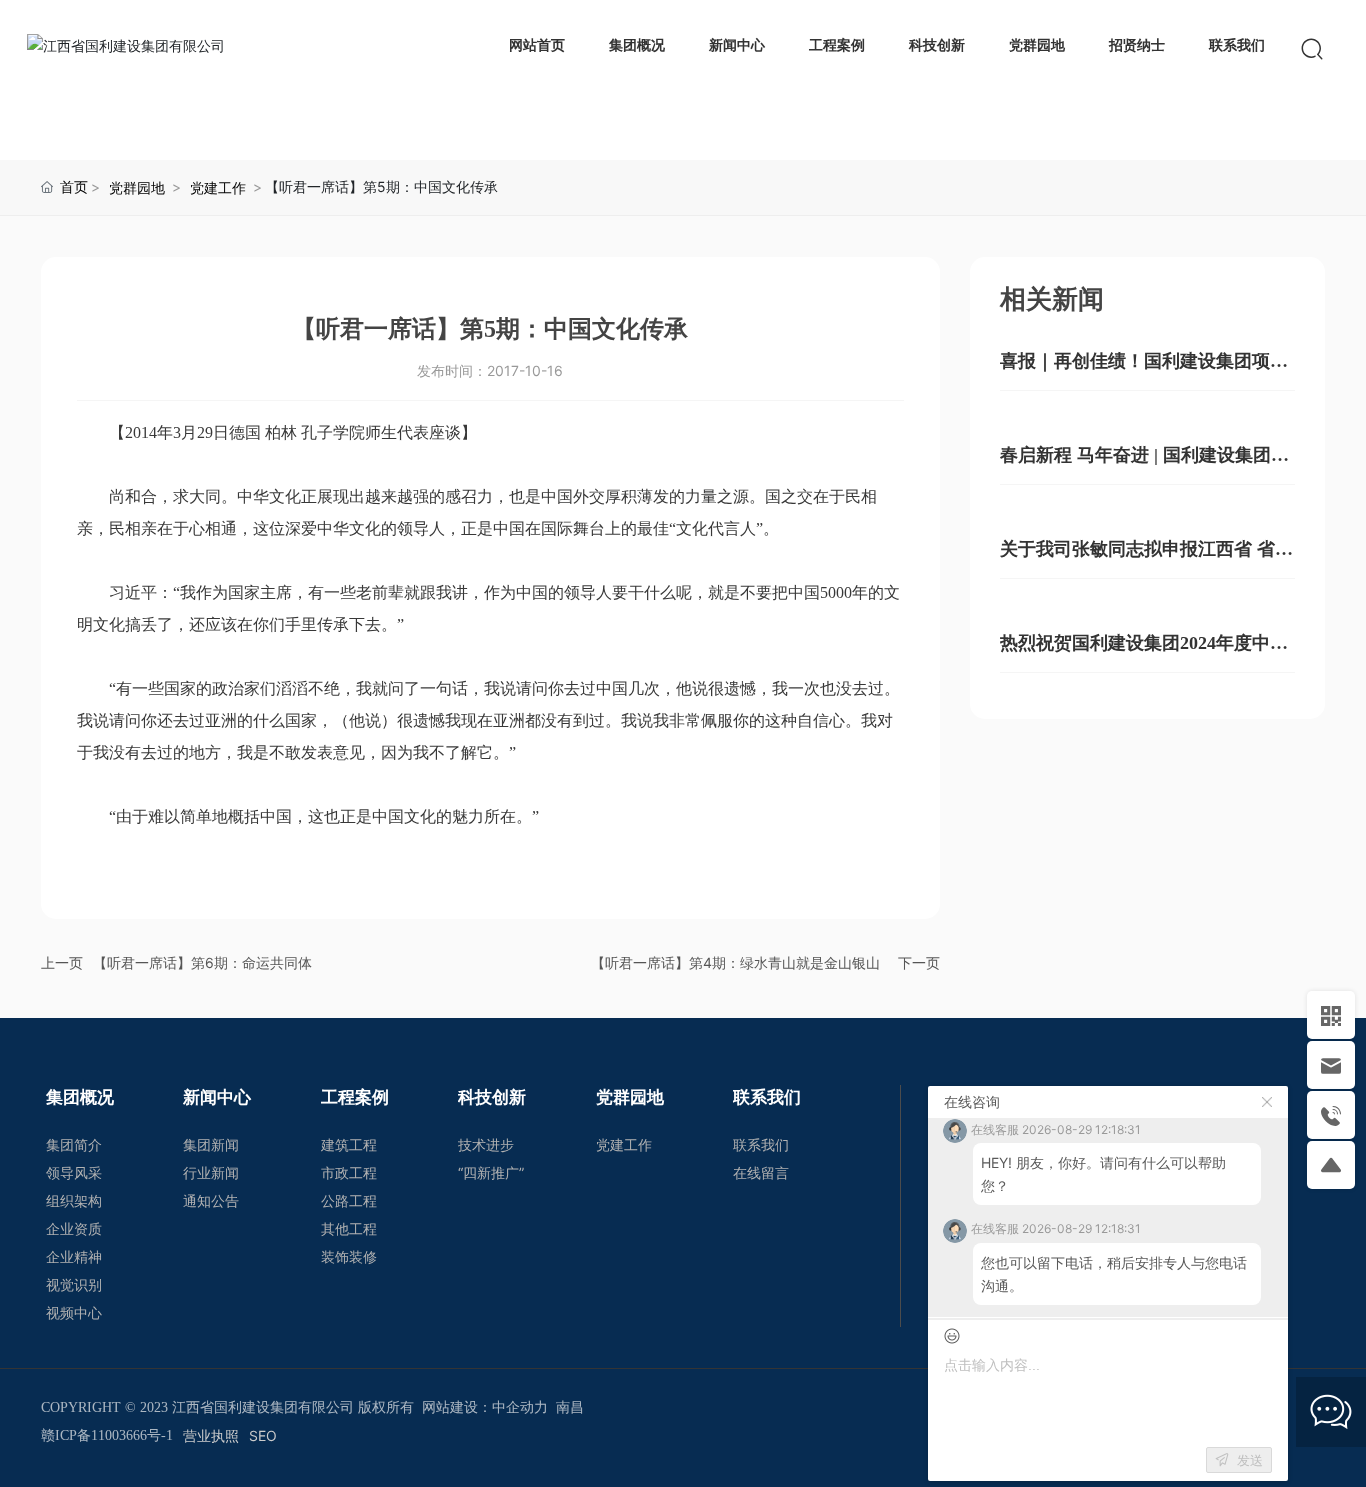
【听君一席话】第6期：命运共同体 (202, 962)
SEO (263, 1435)
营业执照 (211, 1435)
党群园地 (137, 187)
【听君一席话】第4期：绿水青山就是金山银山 (735, 962)
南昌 (570, 1407)
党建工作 (218, 187)
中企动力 (520, 1407)
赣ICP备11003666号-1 (107, 1435)
